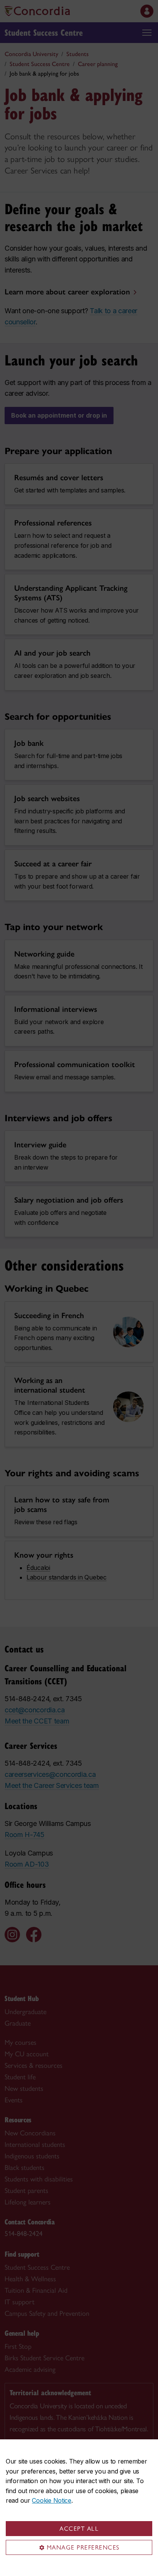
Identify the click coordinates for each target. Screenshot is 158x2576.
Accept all (79, 2529)
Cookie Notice (51, 2500)
